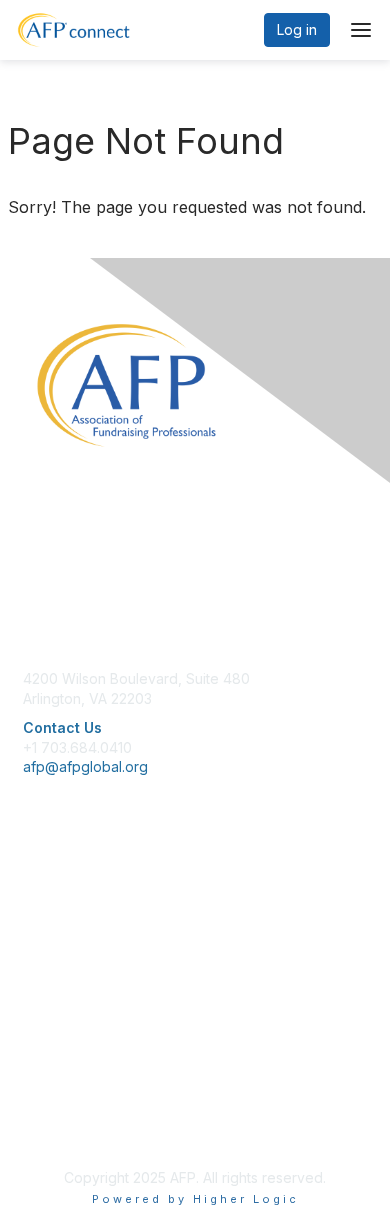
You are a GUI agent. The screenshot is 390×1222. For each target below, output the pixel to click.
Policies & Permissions (96, 1088)
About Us (53, 1069)
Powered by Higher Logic (195, 1199)
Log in (297, 29)
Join (37, 898)
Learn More (61, 937)
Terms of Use (67, 1108)
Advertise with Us (80, 1128)
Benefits (50, 918)
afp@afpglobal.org (85, 766)
